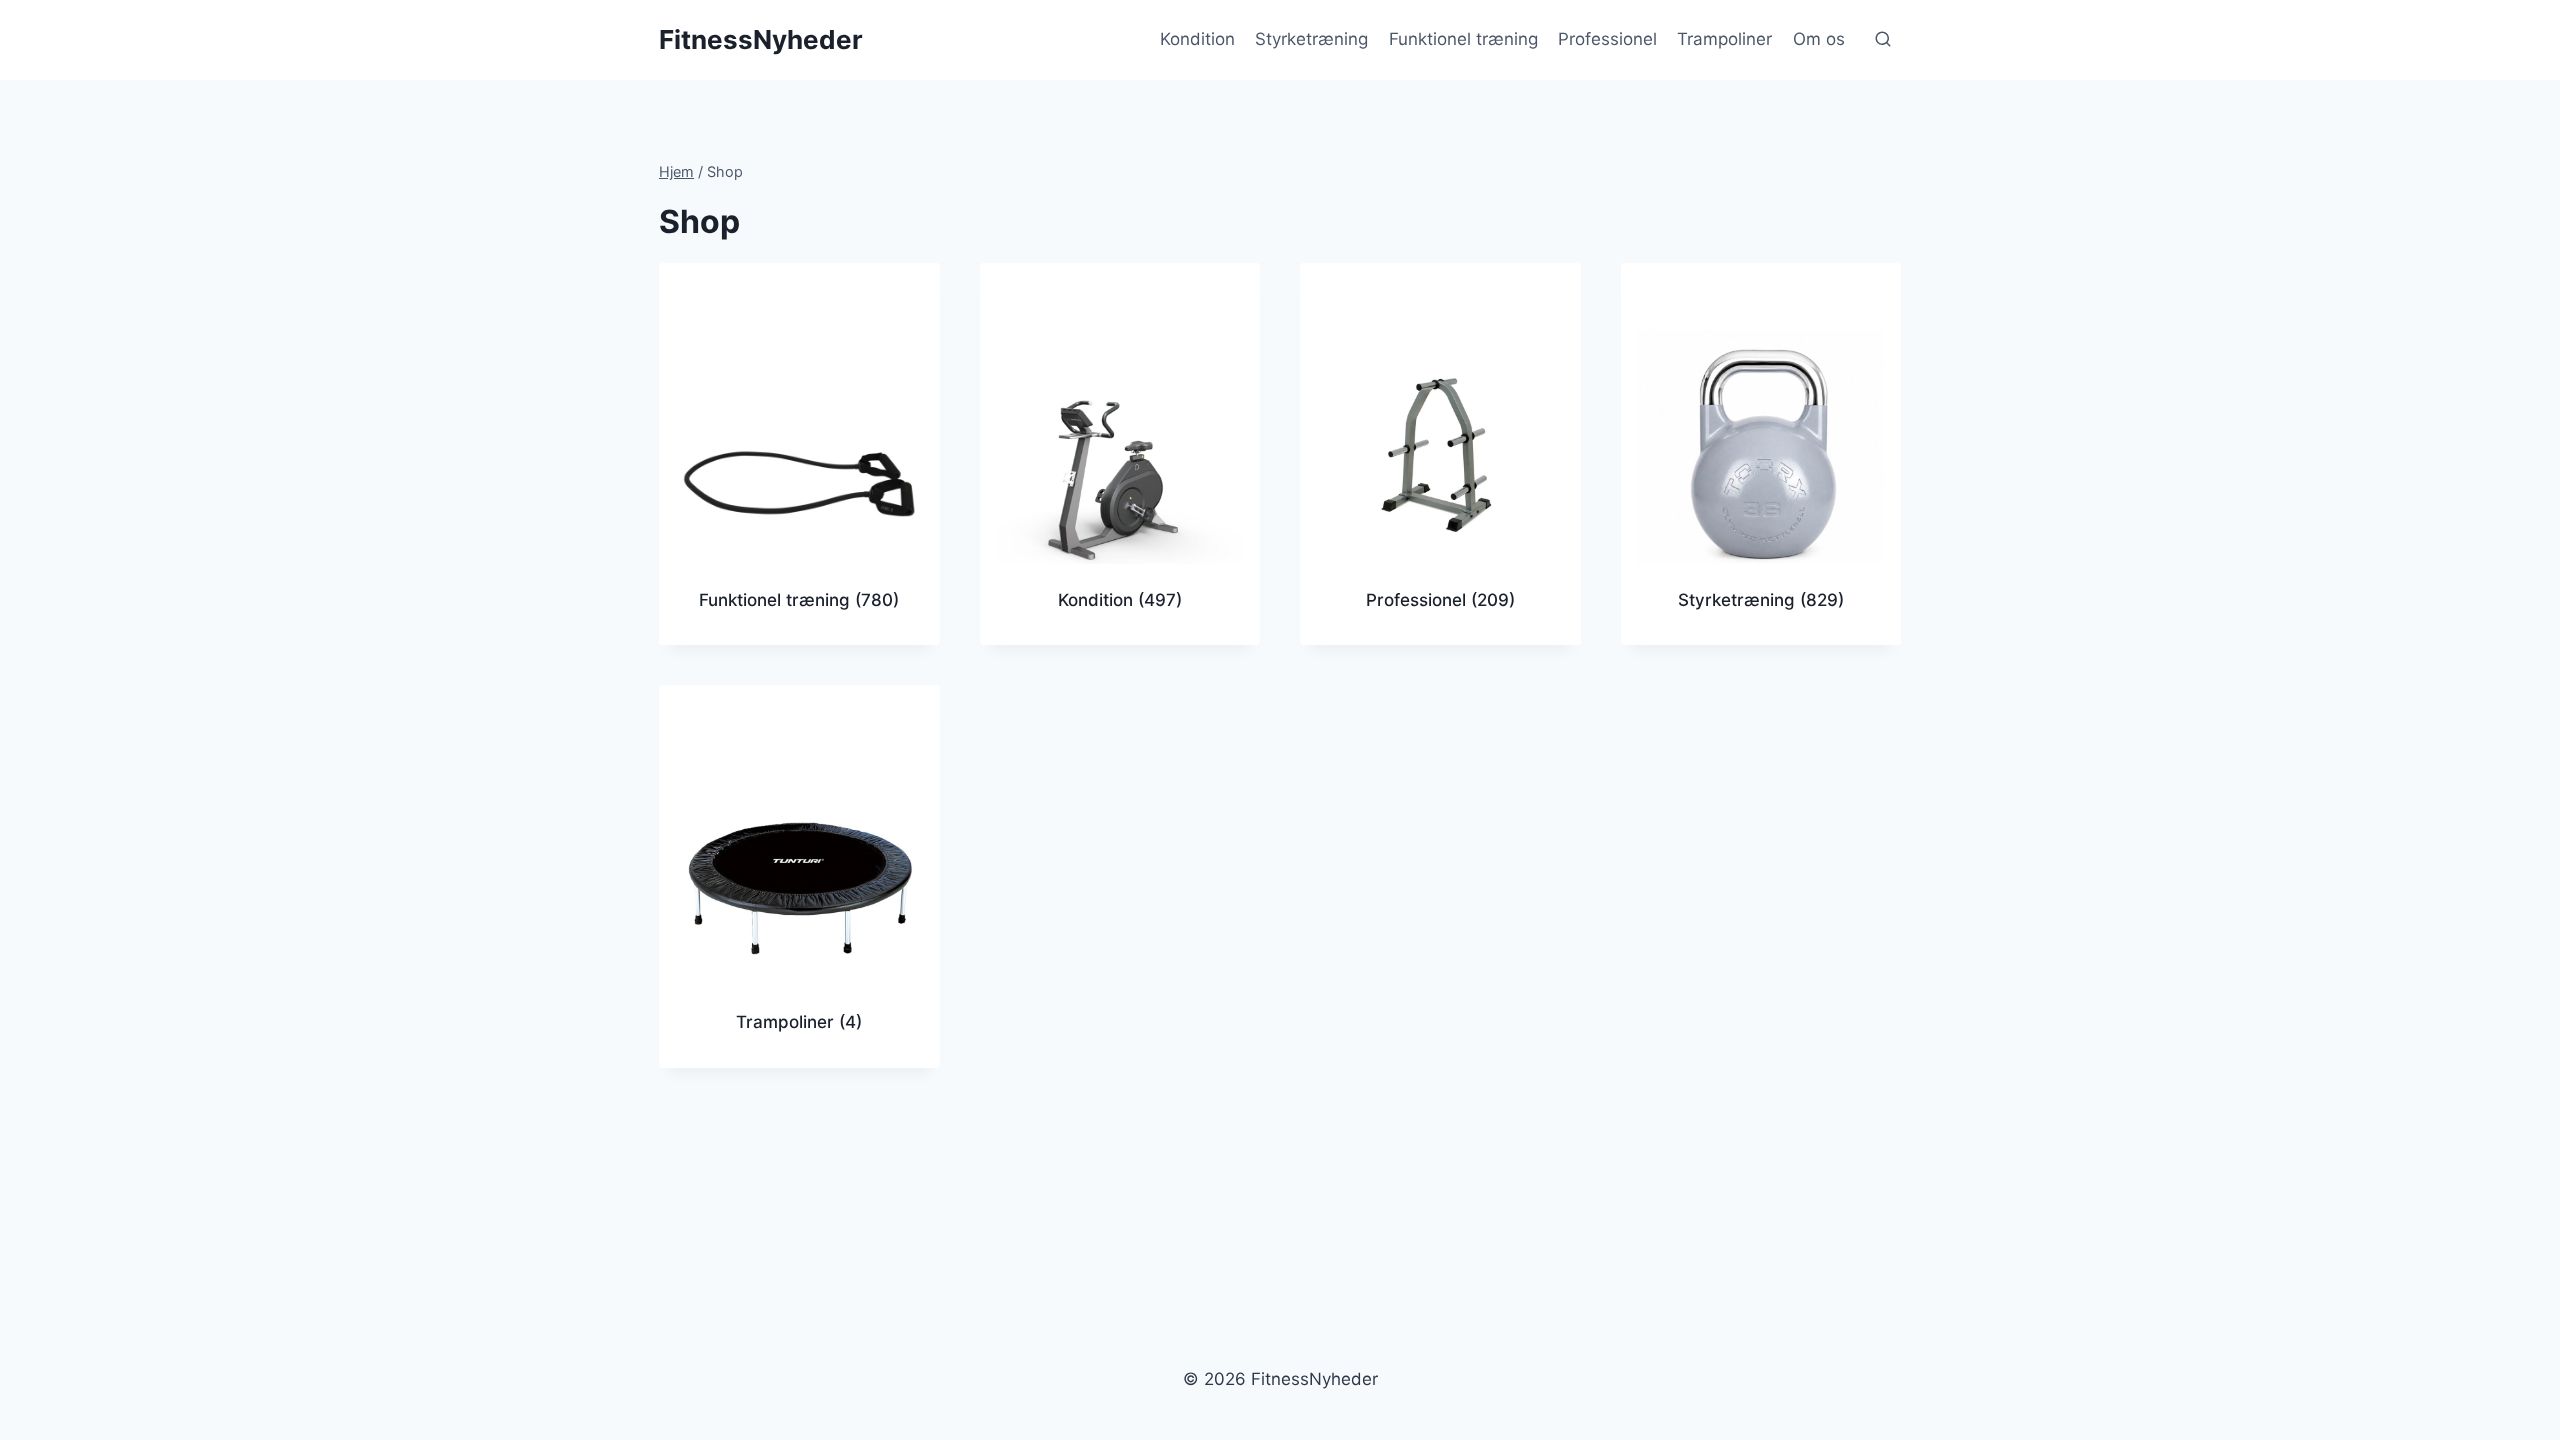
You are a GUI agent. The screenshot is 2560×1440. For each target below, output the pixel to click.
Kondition (1197, 39)
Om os (1819, 39)
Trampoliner (1724, 39)
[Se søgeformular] (1883, 40)
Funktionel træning (1463, 39)
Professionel (1607, 39)
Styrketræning (1311, 39)
